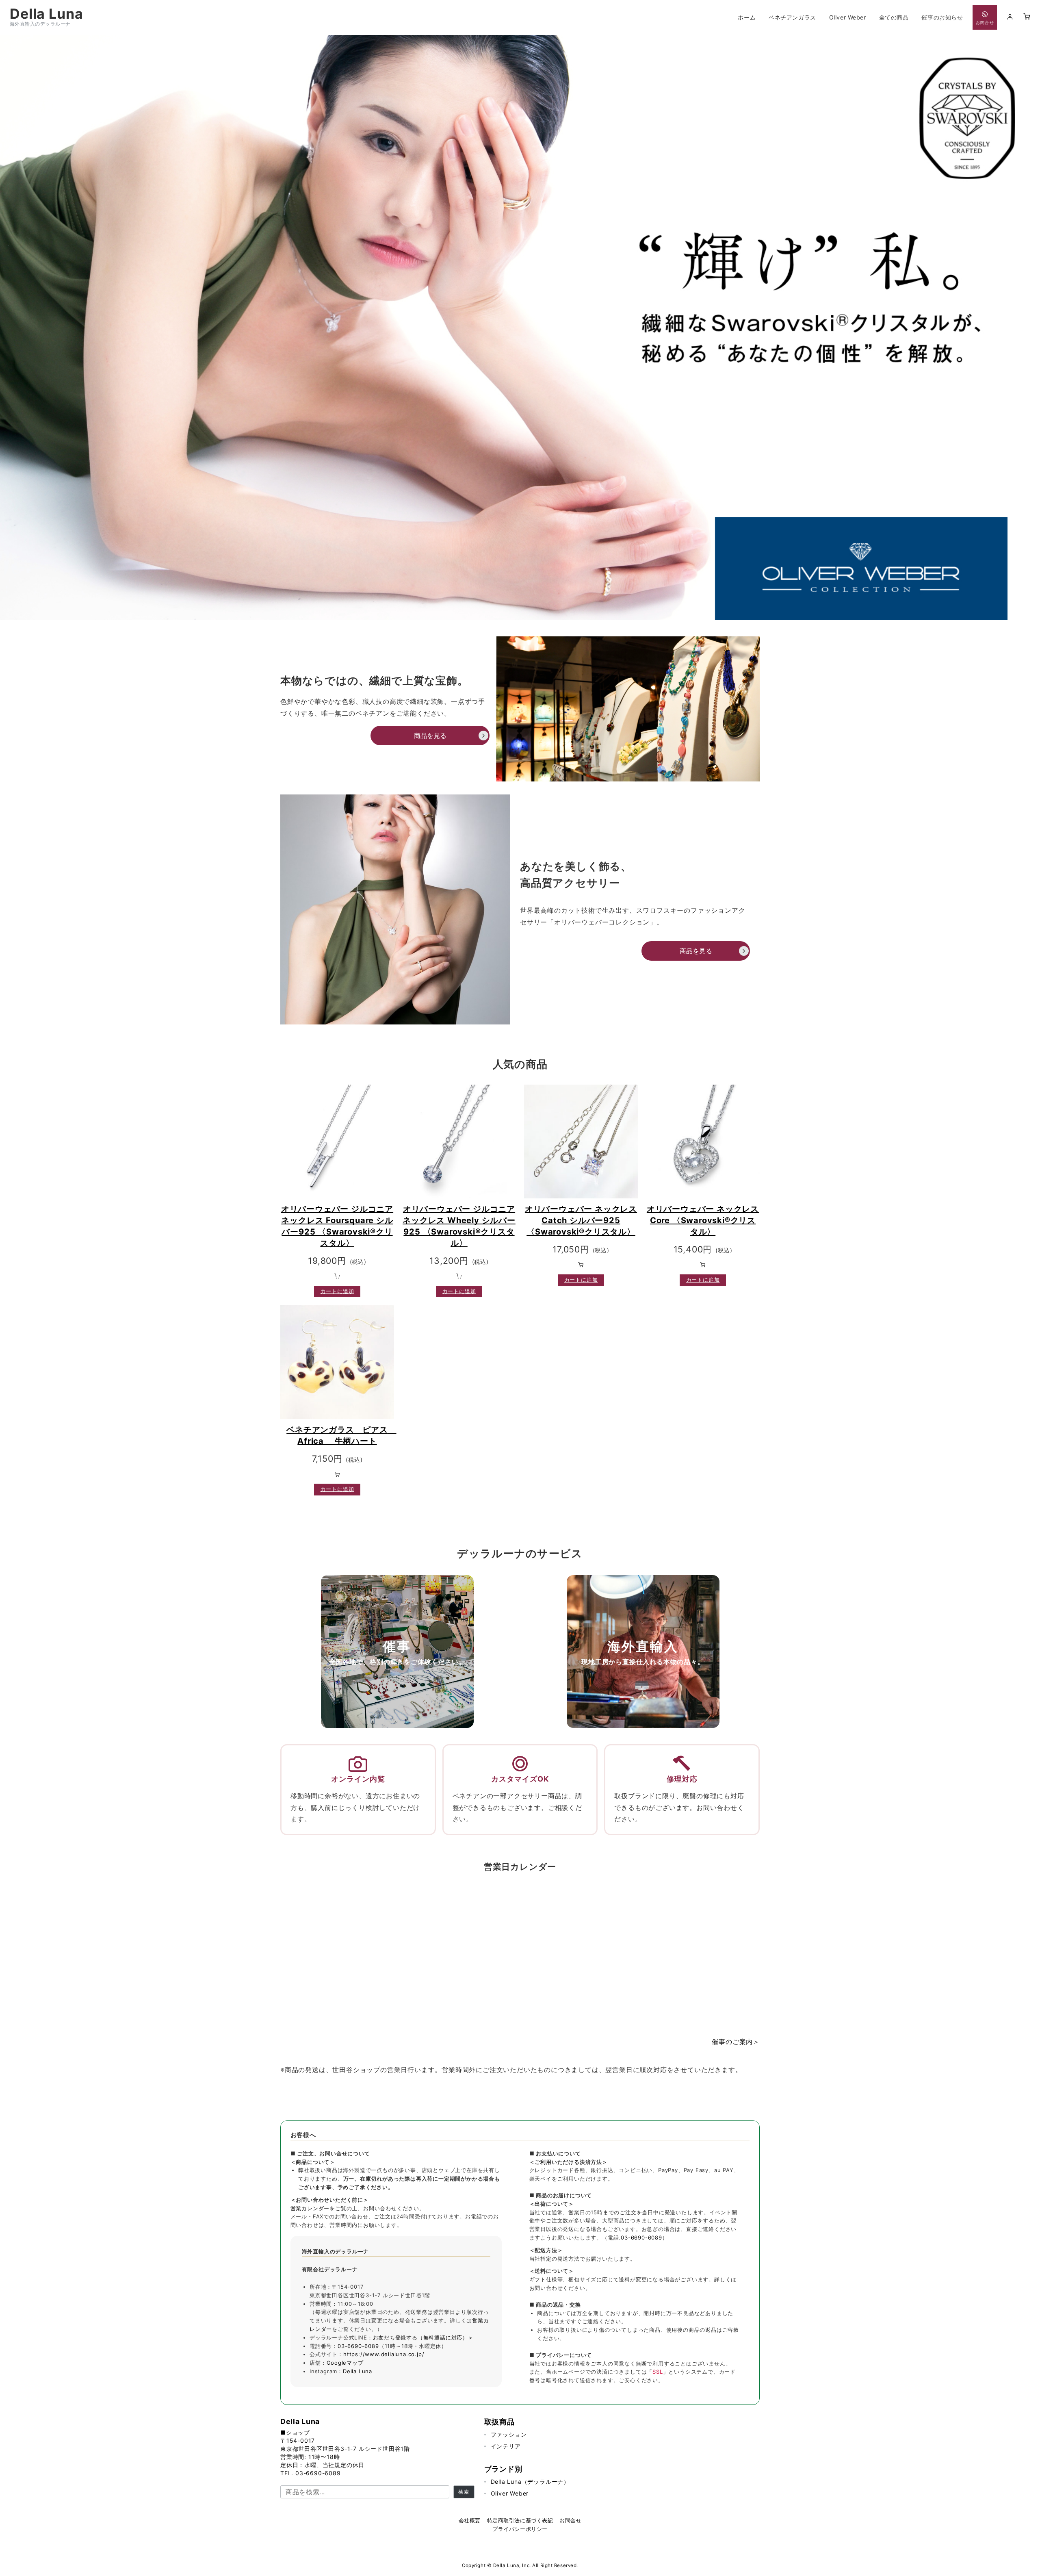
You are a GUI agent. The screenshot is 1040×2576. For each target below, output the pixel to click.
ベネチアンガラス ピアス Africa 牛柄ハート (340, 1435)
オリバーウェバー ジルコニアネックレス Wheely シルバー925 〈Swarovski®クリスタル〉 (459, 1226)
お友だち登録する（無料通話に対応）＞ (423, 2337)
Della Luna (47, 14)
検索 (464, 2492)
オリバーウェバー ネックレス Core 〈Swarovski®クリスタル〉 (703, 1220)
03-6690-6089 (358, 2346)
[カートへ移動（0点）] (1027, 17)
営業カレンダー (310, 2208)
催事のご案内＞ (736, 2042)
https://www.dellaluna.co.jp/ (384, 2354)
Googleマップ (345, 2363)
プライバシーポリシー (520, 2529)
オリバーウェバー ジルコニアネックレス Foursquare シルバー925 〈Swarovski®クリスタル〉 (337, 1226)
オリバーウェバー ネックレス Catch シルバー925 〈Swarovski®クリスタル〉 (581, 1220)
